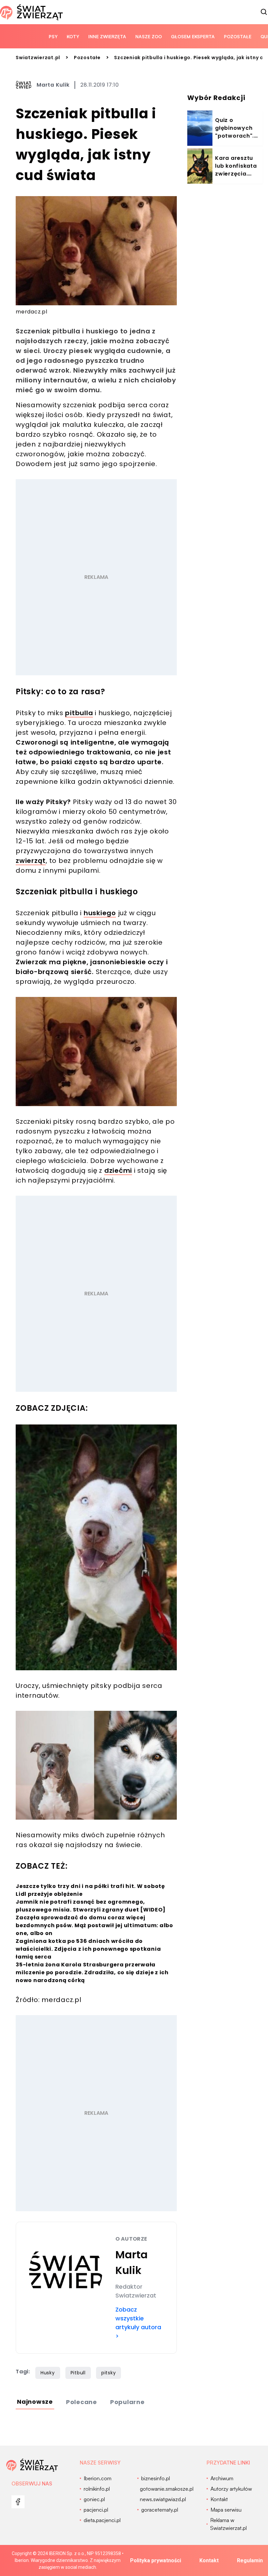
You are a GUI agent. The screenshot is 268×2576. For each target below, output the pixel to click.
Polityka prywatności (156, 2560)
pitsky (109, 2373)
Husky (48, 2373)
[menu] (18, 2502)
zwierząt (31, 861)
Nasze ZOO (149, 36)
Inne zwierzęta (107, 36)
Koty (73, 36)
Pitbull (78, 2373)
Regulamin (250, 2560)
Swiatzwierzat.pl (38, 58)
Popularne (127, 2402)
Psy (53, 36)
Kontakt (209, 2560)
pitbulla (79, 713)
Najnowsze (35, 2402)
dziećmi (118, 1170)
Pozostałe (238, 36)
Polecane (82, 2402)
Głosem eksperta (193, 36)
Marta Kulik (53, 85)
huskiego (100, 913)
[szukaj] (264, 12)
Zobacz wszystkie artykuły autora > (138, 2323)
